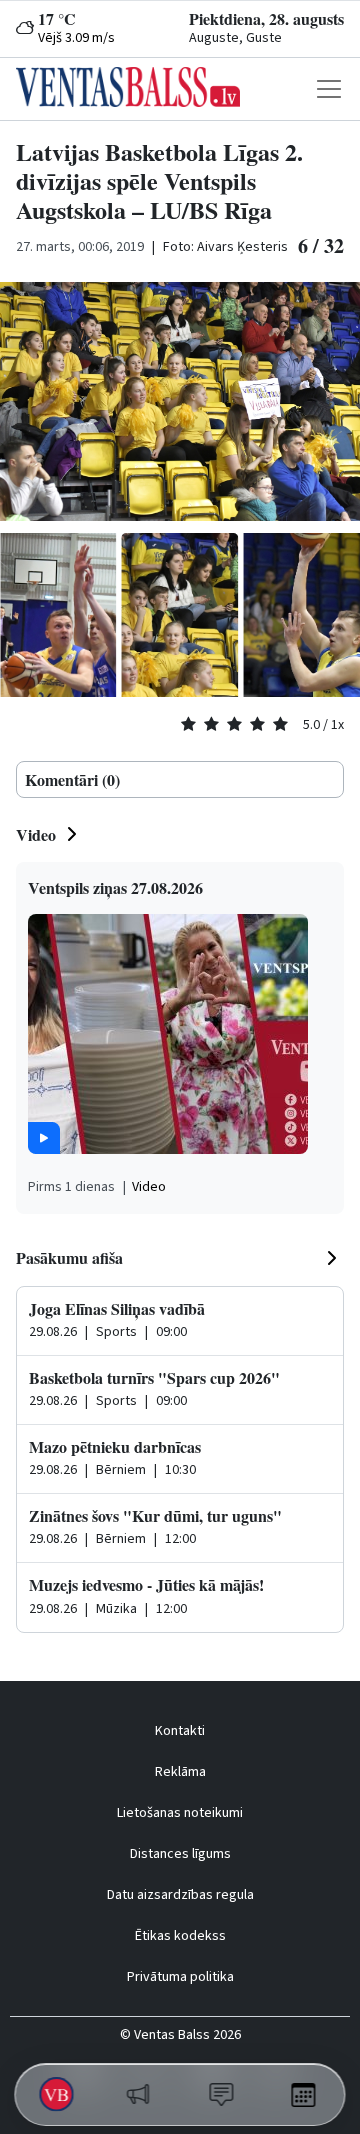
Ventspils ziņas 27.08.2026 (115, 887)
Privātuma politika (180, 1977)
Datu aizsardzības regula (180, 1895)
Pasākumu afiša (69, 1257)
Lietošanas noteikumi (180, 1813)
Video (36, 834)
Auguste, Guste (235, 38)
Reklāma (180, 1772)
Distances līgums (180, 1854)
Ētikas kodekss (180, 1936)
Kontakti (180, 1731)
